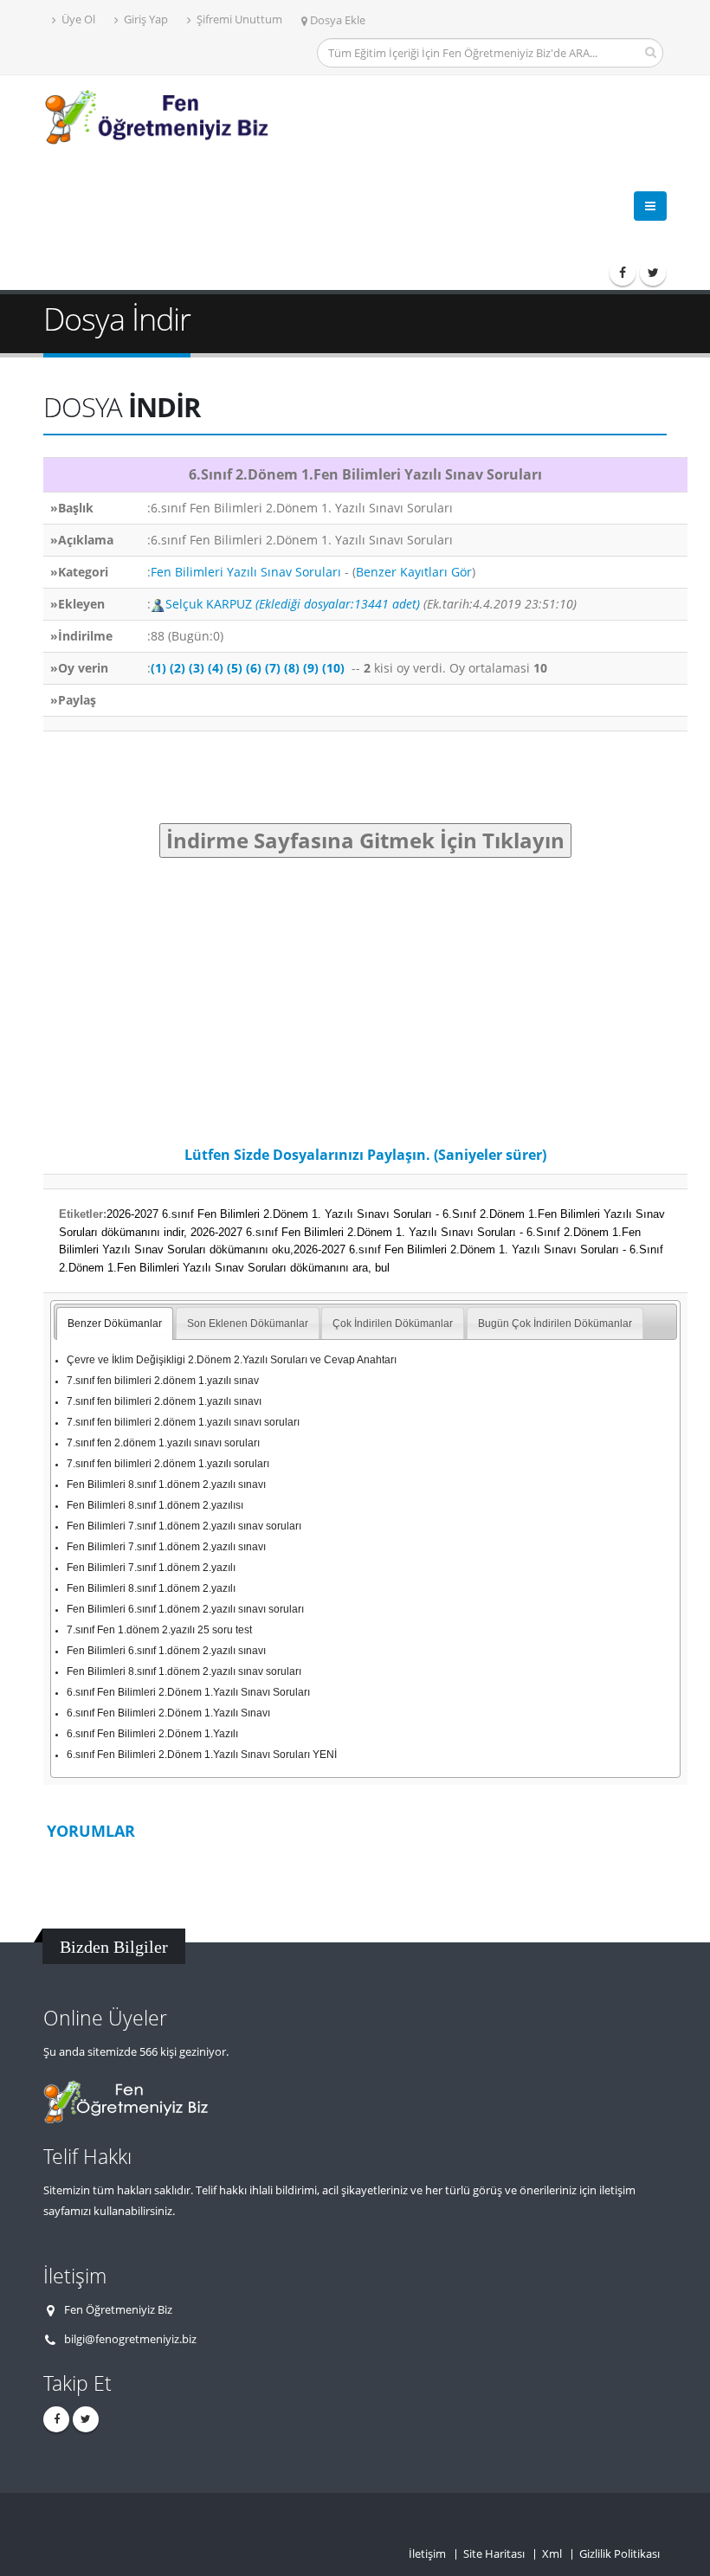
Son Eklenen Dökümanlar (248, 1323)
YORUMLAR (91, 1831)
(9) (311, 668)
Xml (552, 2554)
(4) (216, 668)
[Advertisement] (358, 203)
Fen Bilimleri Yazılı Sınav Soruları (246, 572)
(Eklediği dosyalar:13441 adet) (338, 604)
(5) (235, 668)
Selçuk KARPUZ (210, 604)
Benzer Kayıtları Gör (414, 572)
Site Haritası (494, 2554)
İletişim (427, 2554)
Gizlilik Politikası (620, 2554)
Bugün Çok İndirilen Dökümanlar (555, 1323)
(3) (197, 668)
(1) (158, 668)
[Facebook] (623, 273)
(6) (254, 668)
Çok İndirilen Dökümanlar (393, 1323)
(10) (333, 668)
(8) (292, 668)
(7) (273, 668)
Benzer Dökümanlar (115, 1323)
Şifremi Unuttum (238, 19)
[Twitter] (653, 273)
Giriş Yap (145, 19)
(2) (177, 668)
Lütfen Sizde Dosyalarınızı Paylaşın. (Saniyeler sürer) (365, 1155)
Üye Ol (77, 19)
